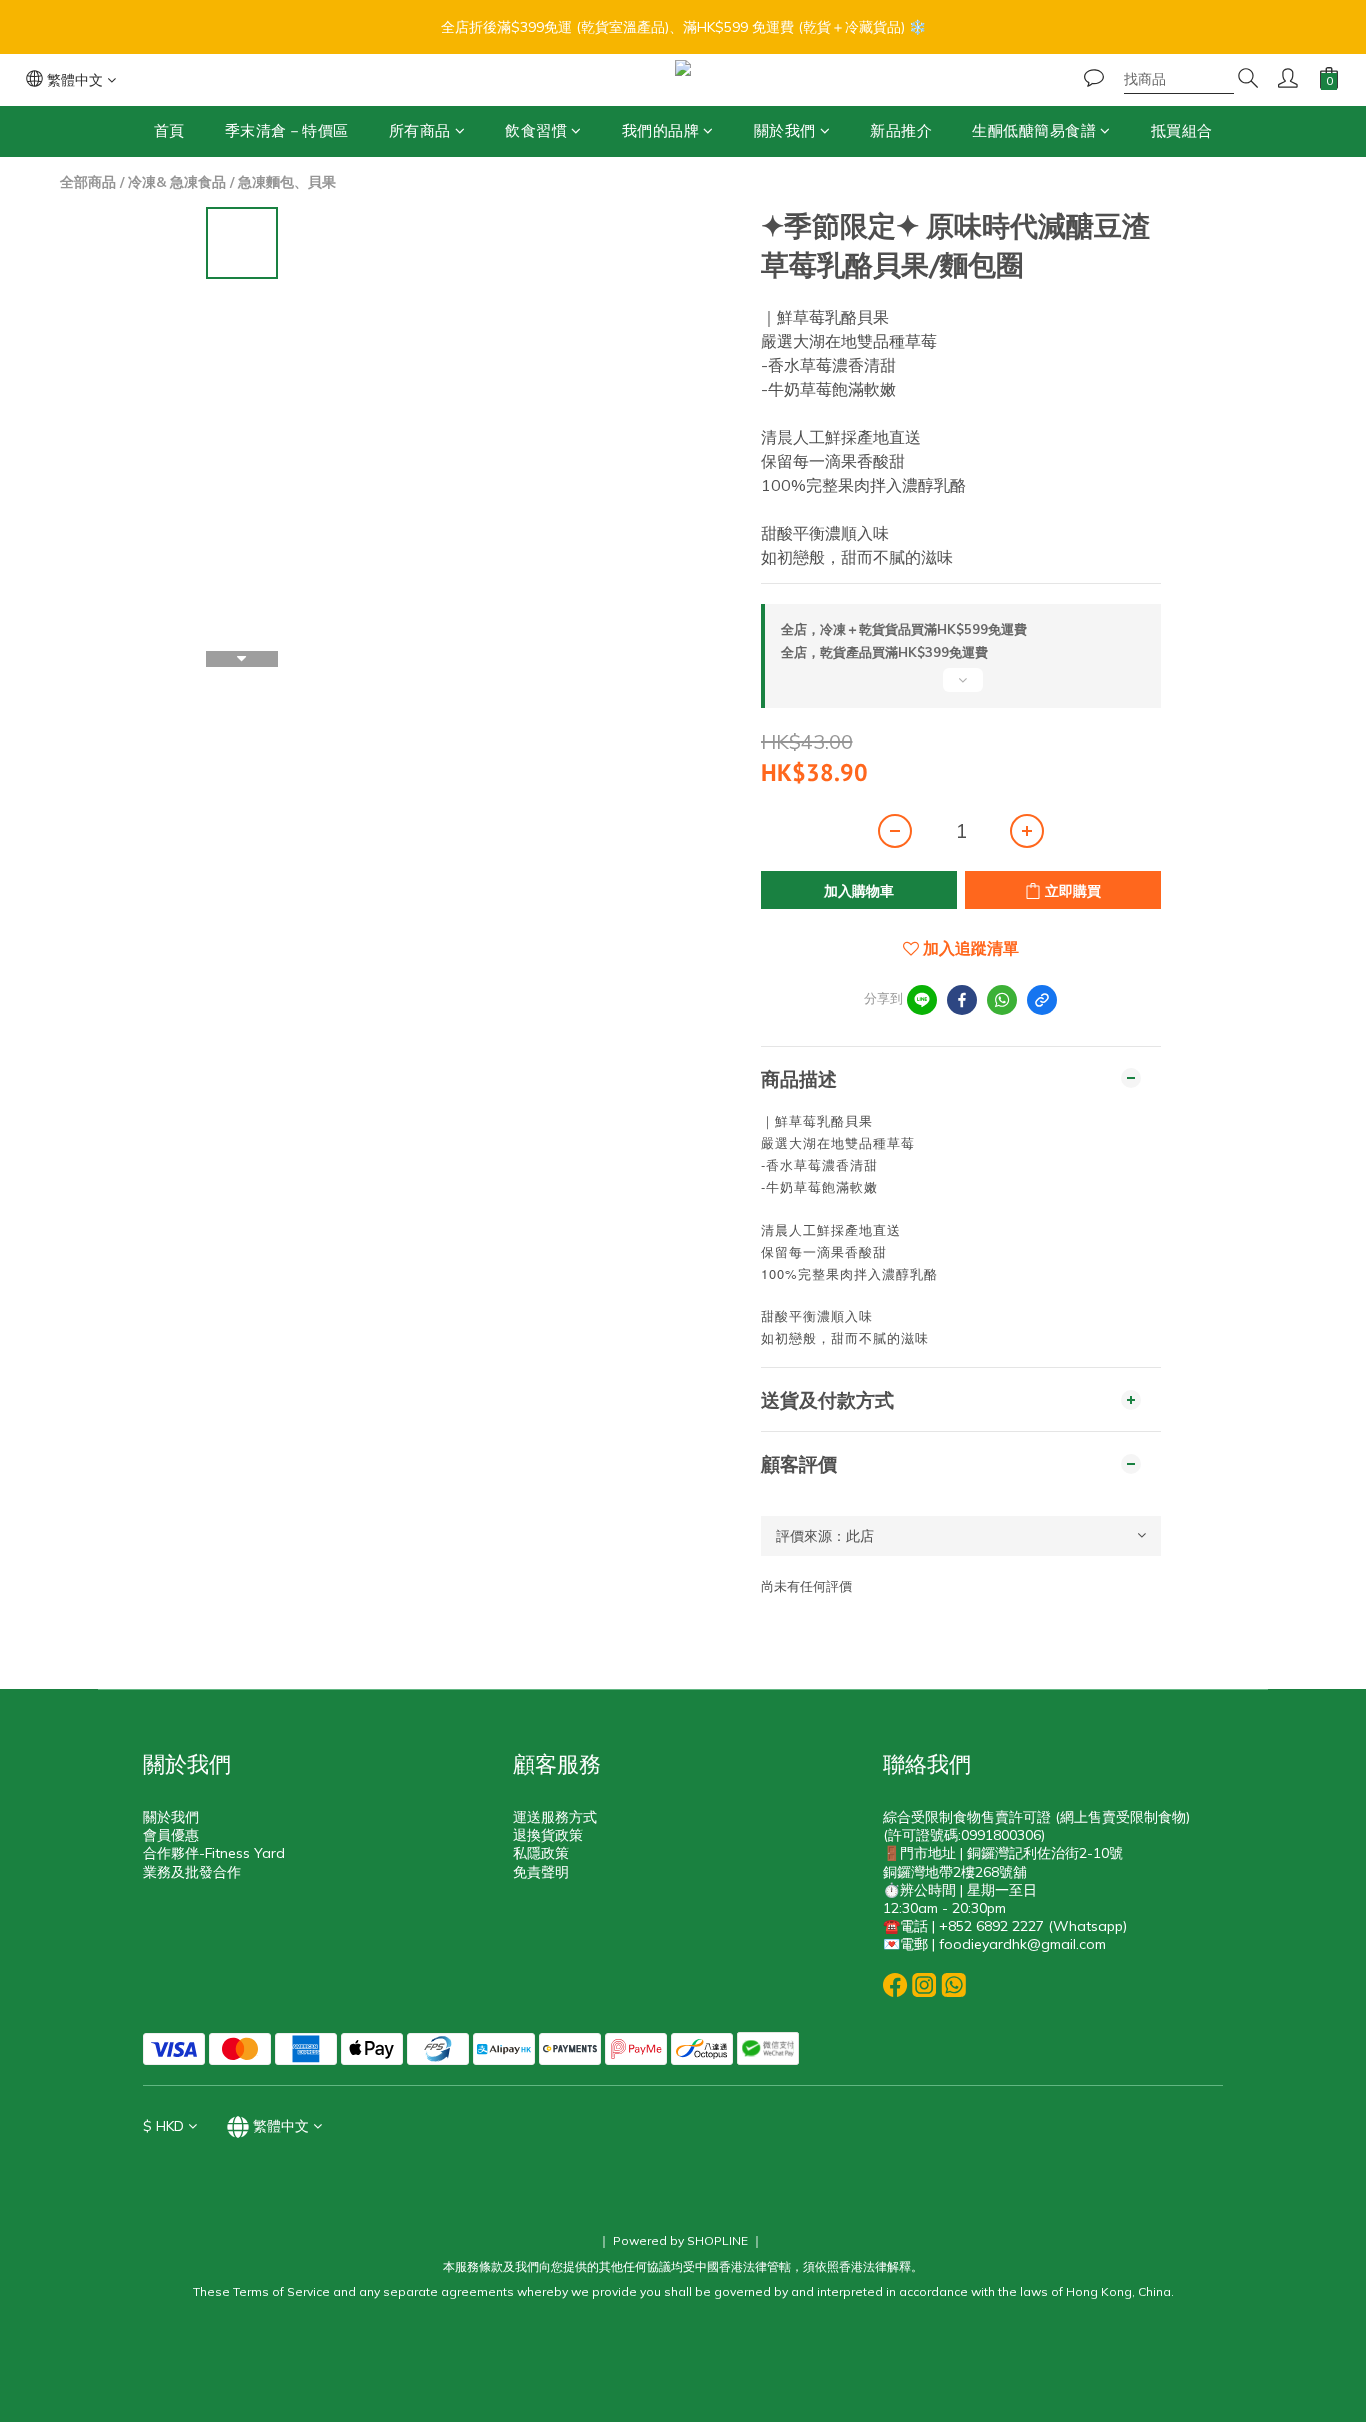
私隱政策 (541, 1853)
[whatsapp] (1002, 1000)
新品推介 (901, 130)
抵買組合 (1182, 130)
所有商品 (420, 130)
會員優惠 (171, 1835)
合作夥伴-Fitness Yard (214, 1853)
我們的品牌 (661, 130)
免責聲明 (541, 1872)
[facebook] (962, 1000)
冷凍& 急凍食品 (177, 182)
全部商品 (88, 182)
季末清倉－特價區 (287, 130)
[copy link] (1042, 1000)
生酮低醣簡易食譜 (1034, 130)
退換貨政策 (548, 1835)
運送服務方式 (555, 1817)
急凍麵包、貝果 (287, 182)
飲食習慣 (536, 130)
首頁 (169, 130)
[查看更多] (961, 688)
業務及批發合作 (192, 1872)
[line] (922, 1000)
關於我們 (785, 130)
